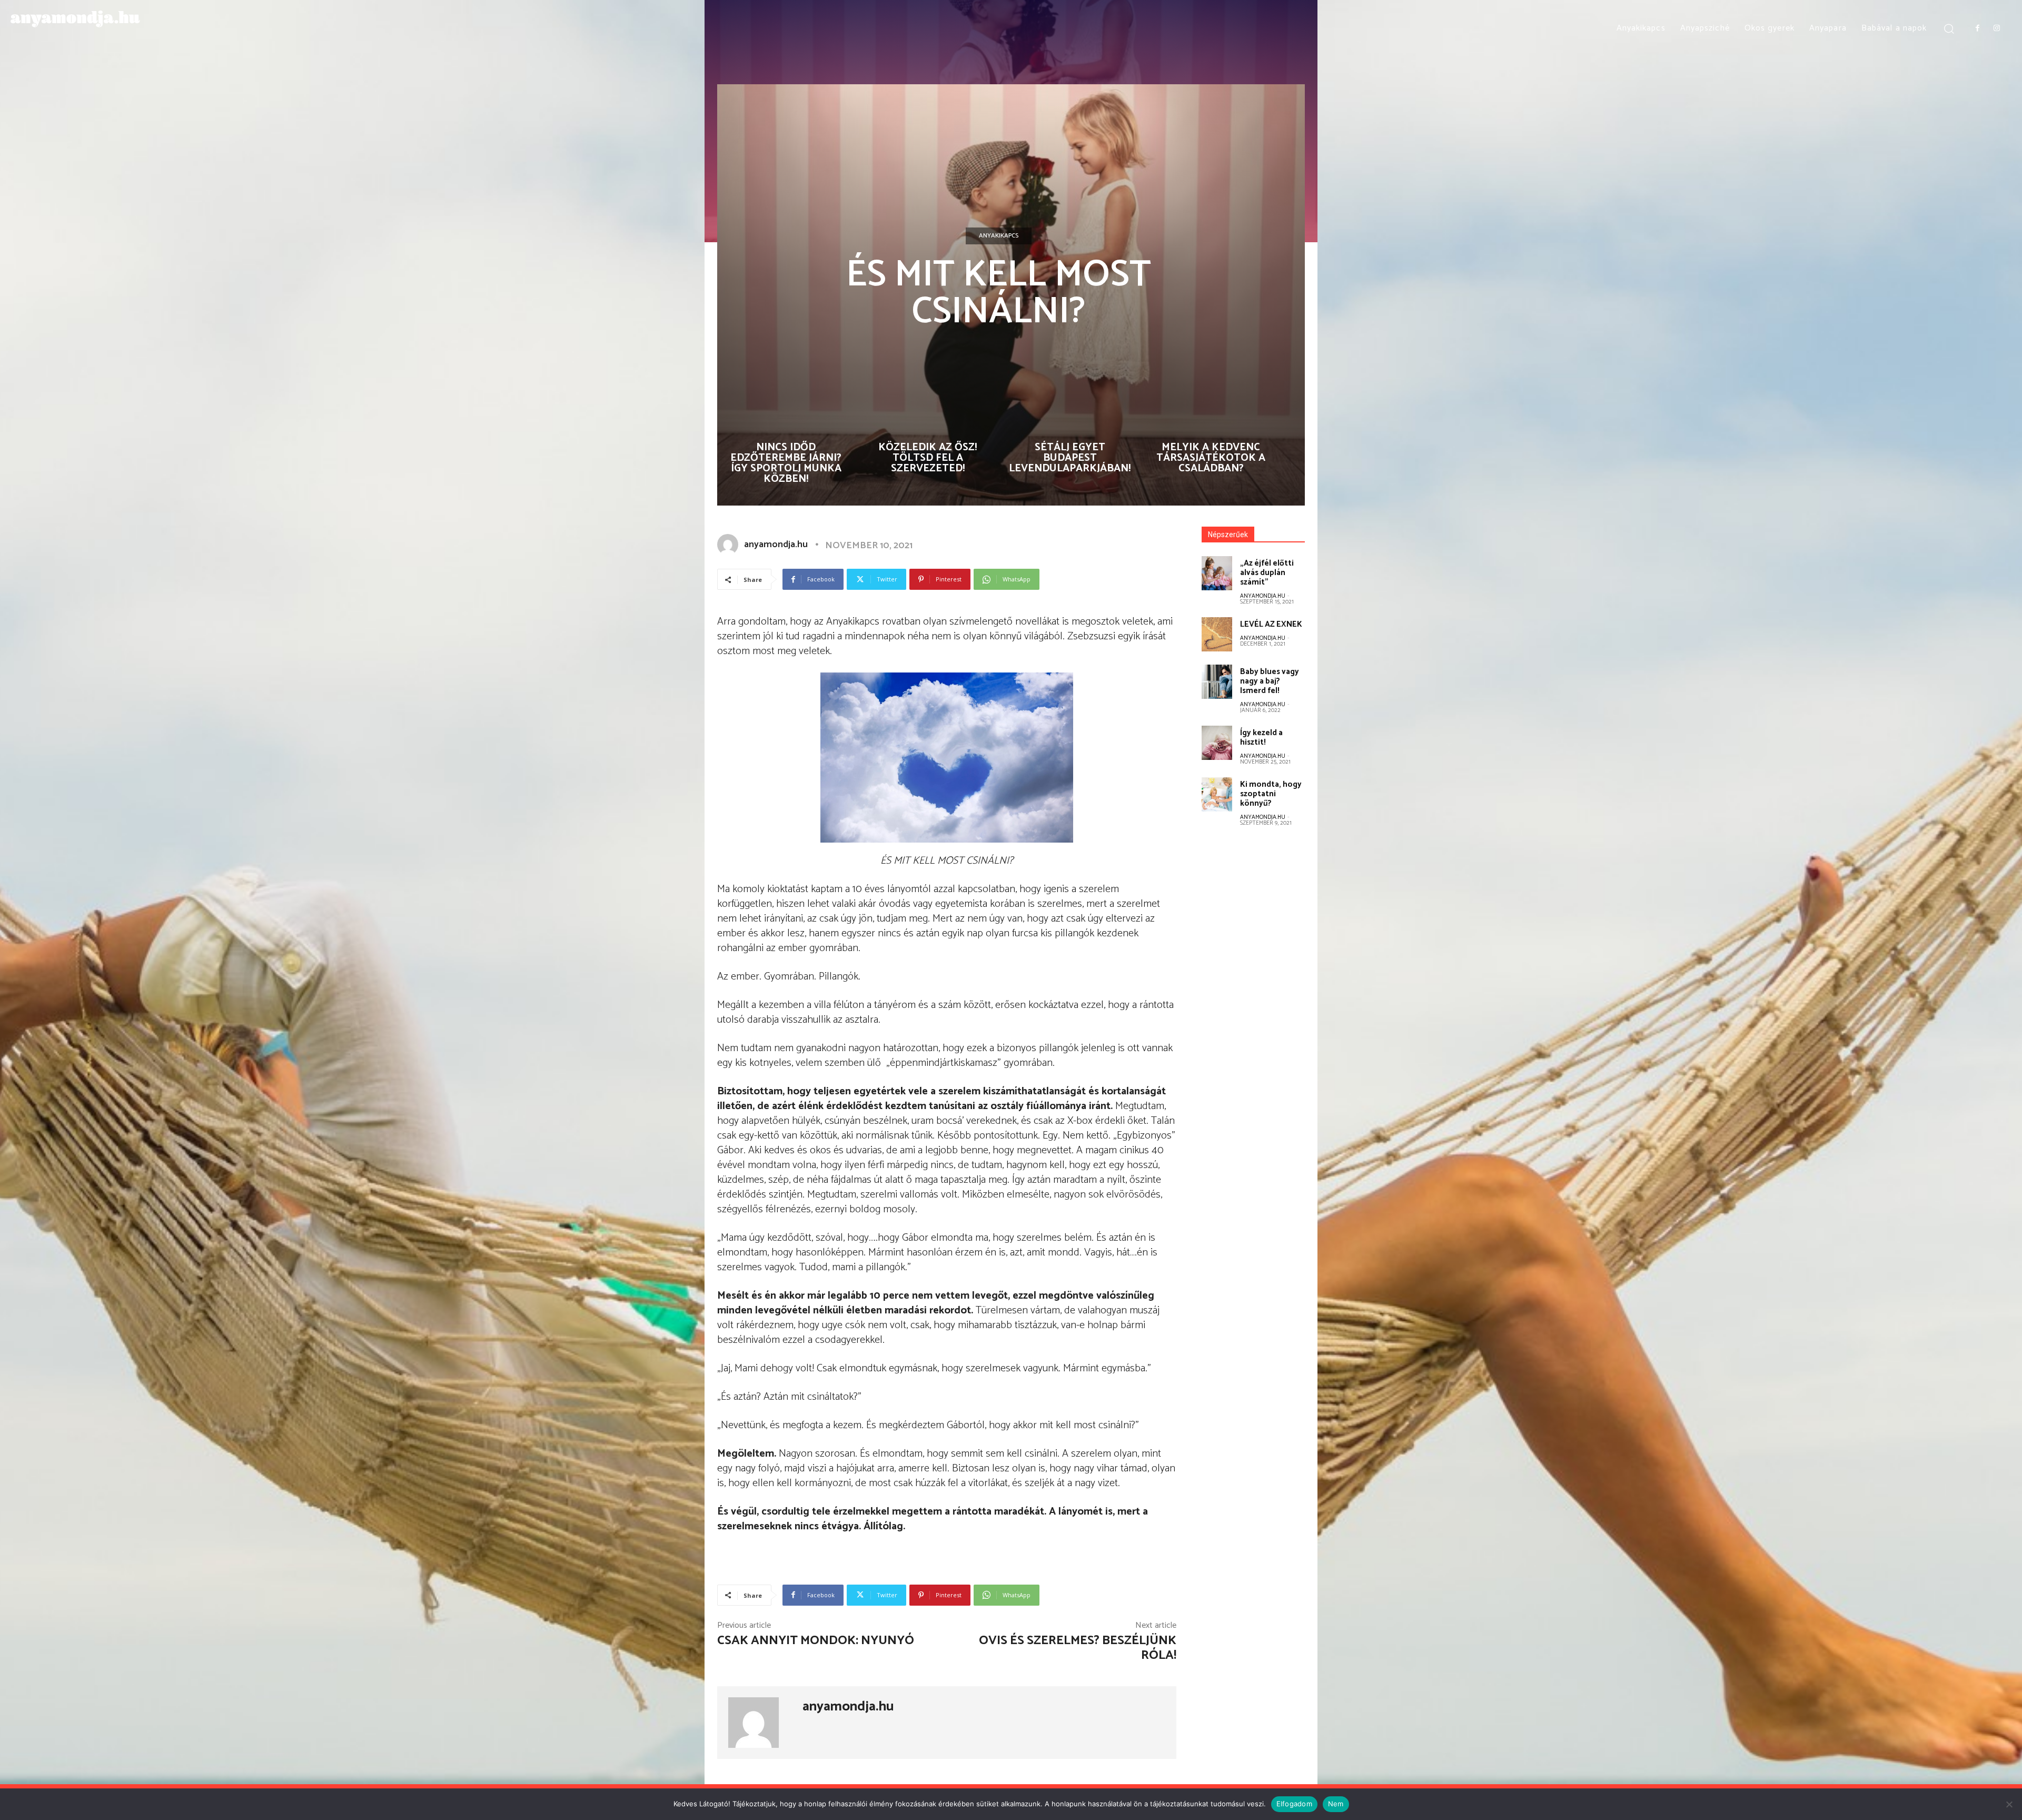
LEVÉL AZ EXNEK (1271, 624)
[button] (1949, 28)
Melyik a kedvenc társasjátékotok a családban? (1211, 458)
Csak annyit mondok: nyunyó (816, 1641)
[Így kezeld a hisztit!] (1217, 743)
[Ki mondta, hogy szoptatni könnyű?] (1217, 794)
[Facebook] (1977, 28)
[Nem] (2009, 1804)
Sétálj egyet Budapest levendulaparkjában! (1070, 458)
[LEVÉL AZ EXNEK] (1217, 634)
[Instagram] (1997, 28)
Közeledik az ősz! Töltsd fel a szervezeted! (928, 458)
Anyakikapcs (999, 236)
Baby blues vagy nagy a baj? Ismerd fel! (1270, 681)
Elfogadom (1294, 1804)
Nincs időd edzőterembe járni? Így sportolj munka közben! (786, 463)
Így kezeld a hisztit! (1261, 738)
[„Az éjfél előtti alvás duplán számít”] (1217, 573)
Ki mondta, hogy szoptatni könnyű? (1271, 794)
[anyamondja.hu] (730, 545)
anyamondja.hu (776, 545)
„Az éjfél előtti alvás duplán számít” (1267, 573)
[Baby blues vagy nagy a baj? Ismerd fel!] (1217, 682)
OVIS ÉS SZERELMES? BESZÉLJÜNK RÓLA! (1078, 1648)
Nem (1336, 1804)
